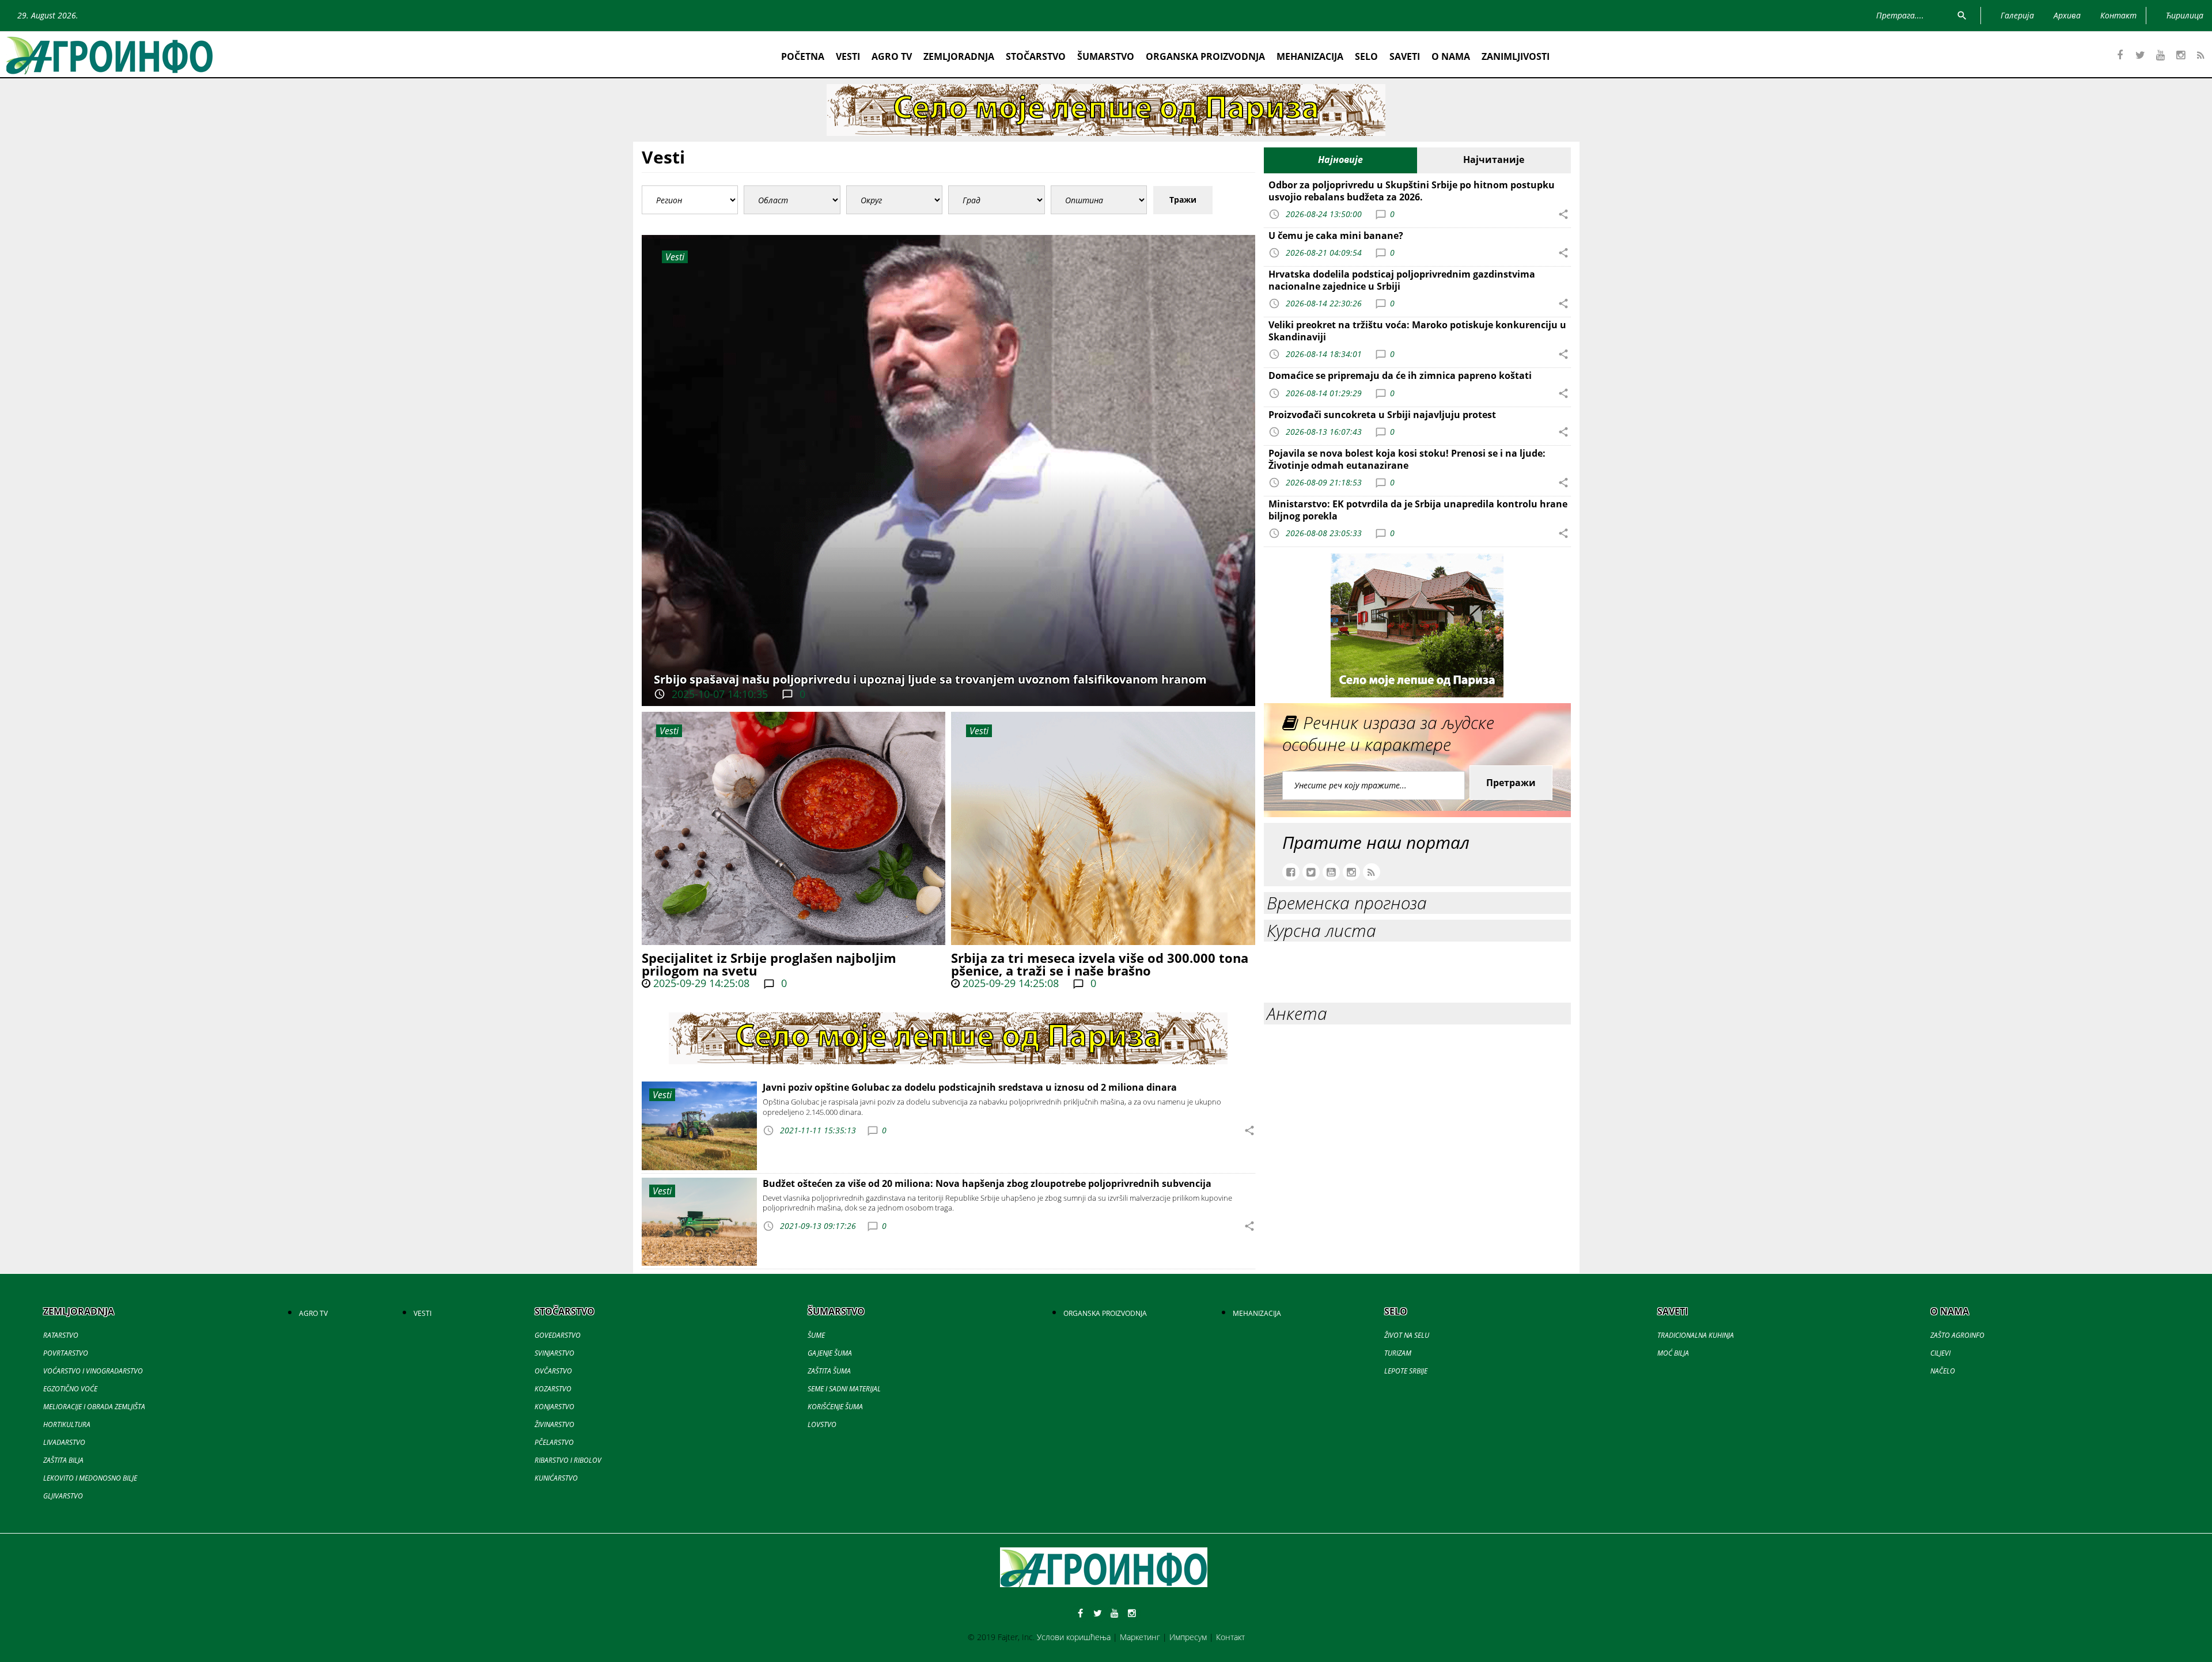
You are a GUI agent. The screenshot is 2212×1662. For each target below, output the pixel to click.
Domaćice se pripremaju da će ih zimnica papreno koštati (1400, 375)
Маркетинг (1140, 1637)
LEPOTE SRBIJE (1406, 1371)
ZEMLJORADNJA (959, 56)
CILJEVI (1940, 1353)
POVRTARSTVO (66, 1353)
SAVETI (1405, 56)
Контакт (1230, 1637)
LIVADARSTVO (64, 1442)
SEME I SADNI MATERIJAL (844, 1389)
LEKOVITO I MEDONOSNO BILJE (90, 1478)
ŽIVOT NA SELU (1407, 1335)
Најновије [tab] (1340, 160)
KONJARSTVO (554, 1407)
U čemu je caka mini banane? (1336, 236)
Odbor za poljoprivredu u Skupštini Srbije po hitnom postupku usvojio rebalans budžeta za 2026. (1412, 191)
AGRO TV (892, 56)
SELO (1366, 56)
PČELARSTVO (554, 1442)
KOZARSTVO (553, 1389)
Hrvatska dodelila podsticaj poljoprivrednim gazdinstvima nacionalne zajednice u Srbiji (1402, 280)
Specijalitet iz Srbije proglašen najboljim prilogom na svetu (769, 964)
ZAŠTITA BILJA (63, 1460)
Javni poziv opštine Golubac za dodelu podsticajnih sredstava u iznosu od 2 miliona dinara (970, 1087)
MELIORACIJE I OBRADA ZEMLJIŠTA (94, 1407)
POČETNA (803, 56)
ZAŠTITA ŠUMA (829, 1371)
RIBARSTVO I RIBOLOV (568, 1460)
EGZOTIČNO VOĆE (70, 1389)
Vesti (669, 731)
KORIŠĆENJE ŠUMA (835, 1407)
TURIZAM (1398, 1353)
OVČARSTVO (553, 1371)
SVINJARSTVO (554, 1353)
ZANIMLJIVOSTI (1516, 56)
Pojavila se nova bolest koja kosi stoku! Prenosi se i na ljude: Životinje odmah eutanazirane (1407, 459)
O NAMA (1451, 56)
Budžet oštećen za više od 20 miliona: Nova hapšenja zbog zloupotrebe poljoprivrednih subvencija (987, 1183)
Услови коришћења (1074, 1637)
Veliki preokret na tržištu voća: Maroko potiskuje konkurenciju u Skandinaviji (1417, 331)
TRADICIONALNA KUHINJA (1696, 1335)
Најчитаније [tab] (1494, 160)
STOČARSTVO (1036, 56)
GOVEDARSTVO (558, 1335)
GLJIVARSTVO (63, 1496)
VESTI (848, 56)
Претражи (1511, 783)
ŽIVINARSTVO (554, 1424)
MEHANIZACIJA (1310, 56)
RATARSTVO (61, 1335)
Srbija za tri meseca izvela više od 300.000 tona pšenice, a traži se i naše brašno (1100, 964)
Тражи (1183, 200)
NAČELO (1943, 1371)
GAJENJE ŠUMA (830, 1353)
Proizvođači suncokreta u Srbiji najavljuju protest (1382, 415)
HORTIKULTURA (67, 1424)
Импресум (1188, 1637)
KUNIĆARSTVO (556, 1478)
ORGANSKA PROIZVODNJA (1205, 56)
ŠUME (816, 1335)
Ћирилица (2185, 15)
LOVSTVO (822, 1424)
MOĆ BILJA (1673, 1353)
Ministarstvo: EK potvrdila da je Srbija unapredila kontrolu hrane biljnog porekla (1418, 510)
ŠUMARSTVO (1106, 56)
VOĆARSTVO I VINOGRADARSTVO (93, 1371)
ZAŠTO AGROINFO (1957, 1335)
